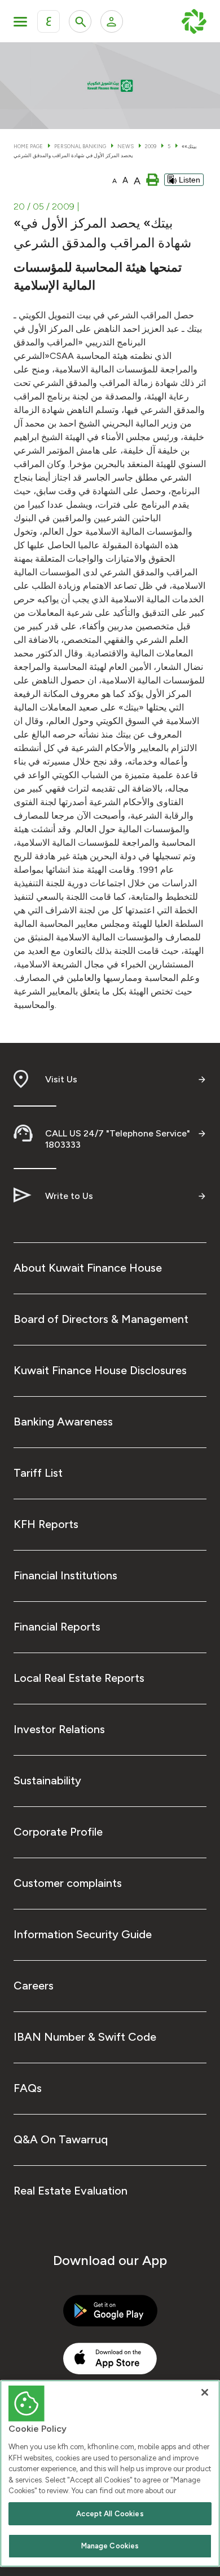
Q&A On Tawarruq (61, 2139)
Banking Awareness (63, 1422)
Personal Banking (80, 146)
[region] (110, 2473)
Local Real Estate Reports (79, 1678)
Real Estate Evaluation (71, 2191)
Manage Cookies (110, 2546)
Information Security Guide (83, 1934)
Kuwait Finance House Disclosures (100, 1370)
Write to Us (69, 1196)
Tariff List (38, 1473)
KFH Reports (46, 1524)
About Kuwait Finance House (88, 1268)
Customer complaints (68, 1883)
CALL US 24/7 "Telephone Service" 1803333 (118, 1139)
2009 (151, 146)
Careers (34, 1986)
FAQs (28, 2088)
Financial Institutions (65, 1575)
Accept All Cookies (110, 2514)
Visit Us (61, 1079)
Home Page (28, 146)
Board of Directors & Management (101, 1319)
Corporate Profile (58, 1832)
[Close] (205, 2392)
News (126, 146)
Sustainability (47, 1780)
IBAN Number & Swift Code (85, 2037)
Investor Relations (59, 1729)
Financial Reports (57, 1627)
